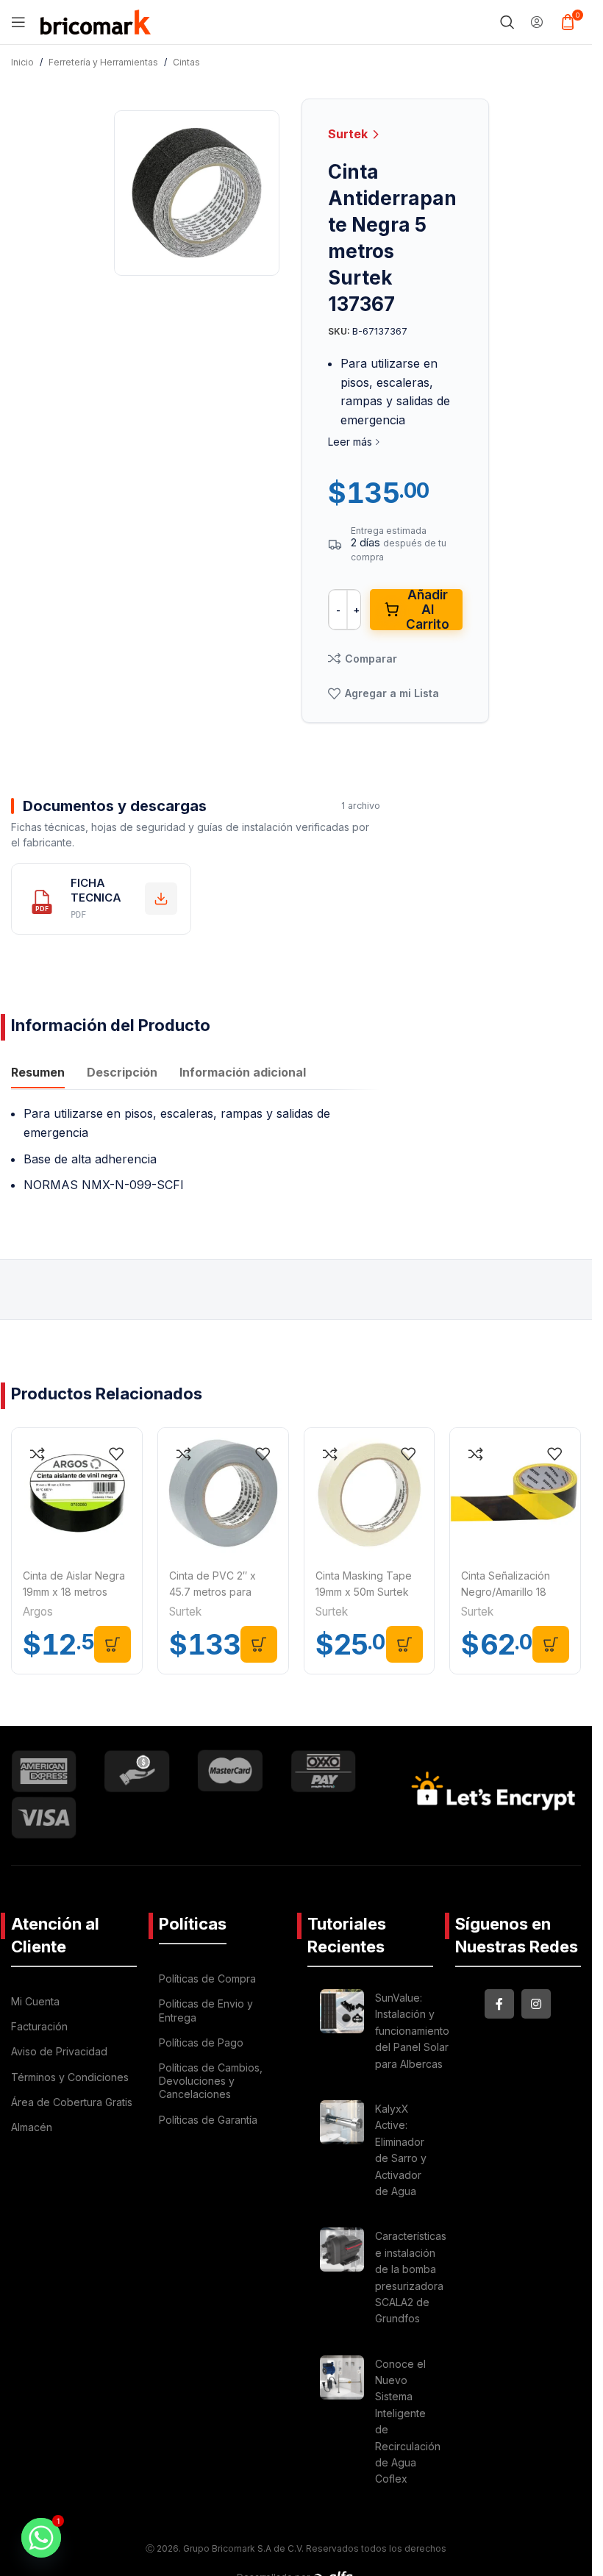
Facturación (39, 2026)
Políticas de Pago (201, 2042)
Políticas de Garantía (208, 2120)
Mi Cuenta (35, 2001)
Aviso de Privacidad (59, 2051)
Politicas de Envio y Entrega (206, 2010)
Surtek (349, 134)
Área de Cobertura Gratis (72, 2102)
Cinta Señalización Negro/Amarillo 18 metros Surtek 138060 (514, 1592)
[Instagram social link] (536, 2004)
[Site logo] (96, 21)
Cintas (186, 62)
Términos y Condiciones (70, 2077)
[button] (113, 1644)
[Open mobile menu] (18, 22)
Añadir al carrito (428, 610)
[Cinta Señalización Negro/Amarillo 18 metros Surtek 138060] (515, 1493)
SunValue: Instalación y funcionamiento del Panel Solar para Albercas (412, 2031)
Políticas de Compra (207, 1979)
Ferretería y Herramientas (103, 62)
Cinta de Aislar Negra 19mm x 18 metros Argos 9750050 (74, 1592)
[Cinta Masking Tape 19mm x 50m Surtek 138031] (370, 1493)
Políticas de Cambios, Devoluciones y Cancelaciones (211, 2081)
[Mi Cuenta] (537, 22)
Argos (38, 1612)
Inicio (22, 62)
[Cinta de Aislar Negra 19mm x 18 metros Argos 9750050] (77, 1493)
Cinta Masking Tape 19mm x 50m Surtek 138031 (364, 1592)
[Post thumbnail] (342, 2033)
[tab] (38, 1074)
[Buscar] (507, 22)
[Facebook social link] (499, 2004)
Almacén (32, 2127)
